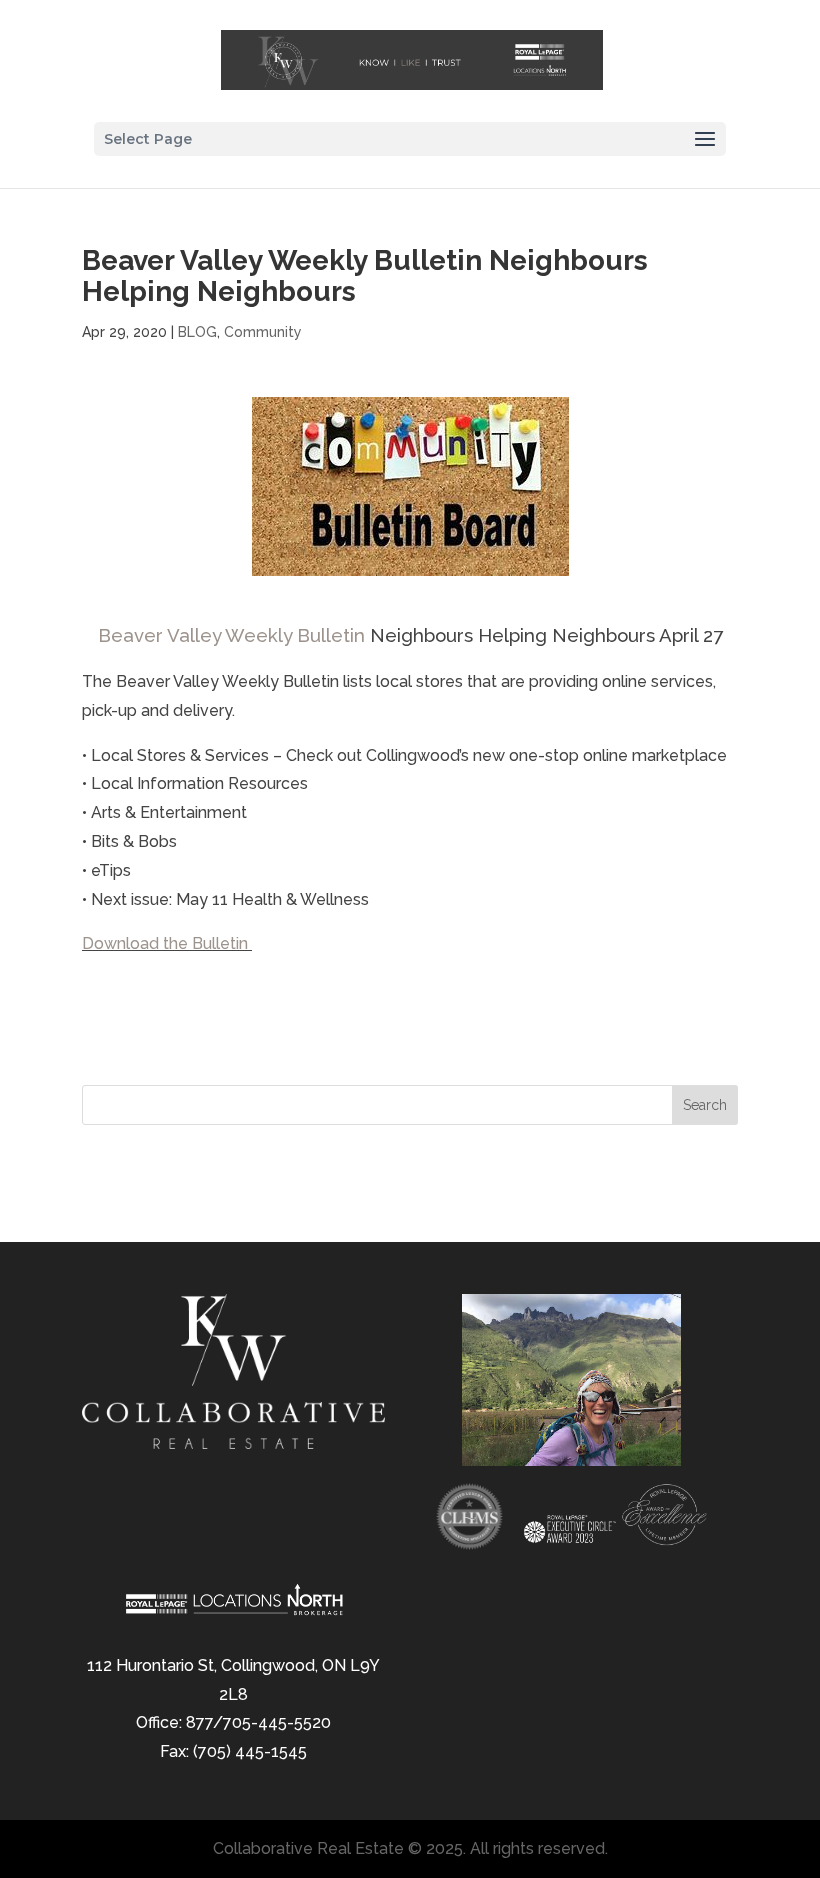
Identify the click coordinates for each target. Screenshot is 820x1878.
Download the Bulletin (167, 943)
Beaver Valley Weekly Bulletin (231, 635)
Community (263, 332)
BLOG (197, 332)
